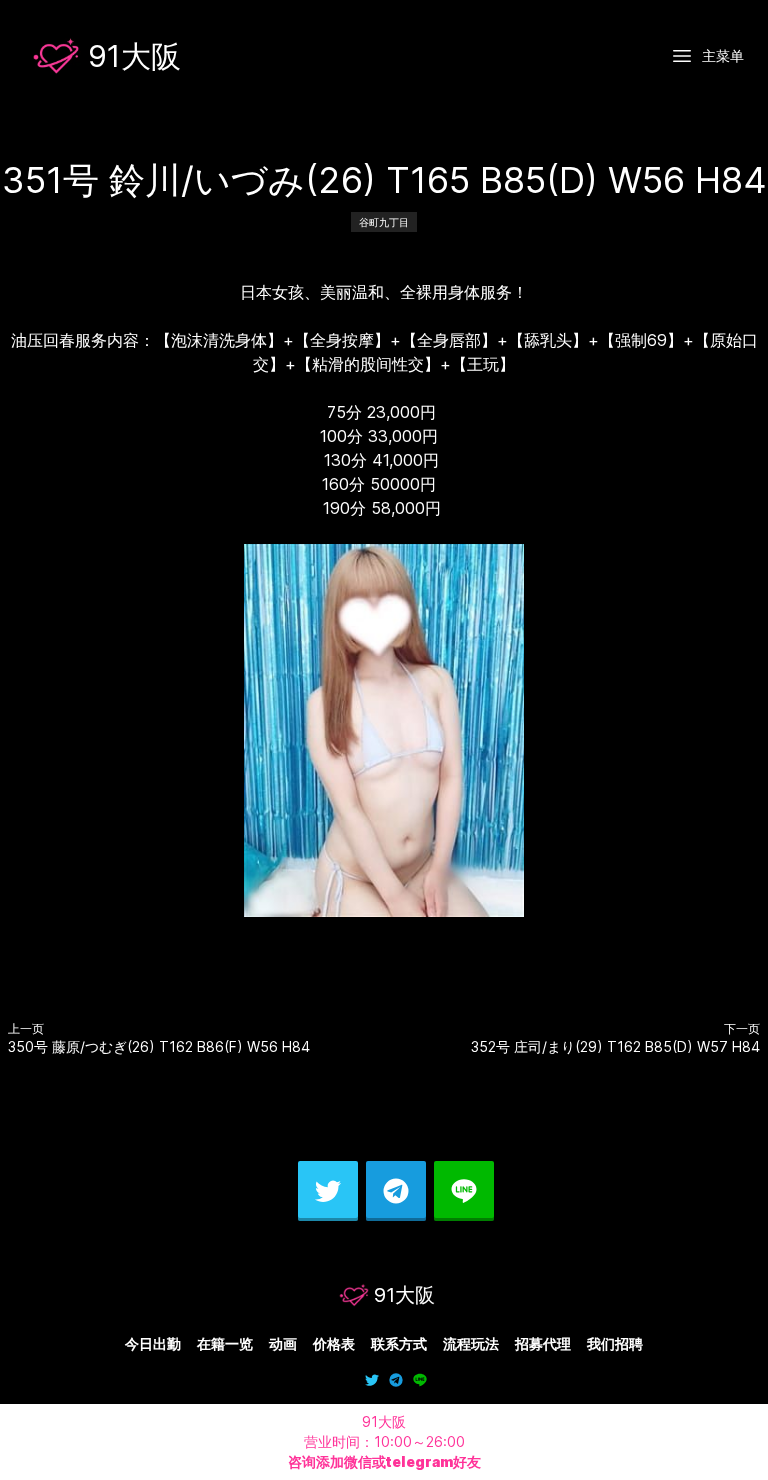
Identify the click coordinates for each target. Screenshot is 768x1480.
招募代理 (543, 1343)
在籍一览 (225, 1343)
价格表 (334, 1343)
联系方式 (399, 1343)
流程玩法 (471, 1343)
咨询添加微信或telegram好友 (384, 1461)
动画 (283, 1343)
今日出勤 (153, 1343)
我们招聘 (615, 1343)
